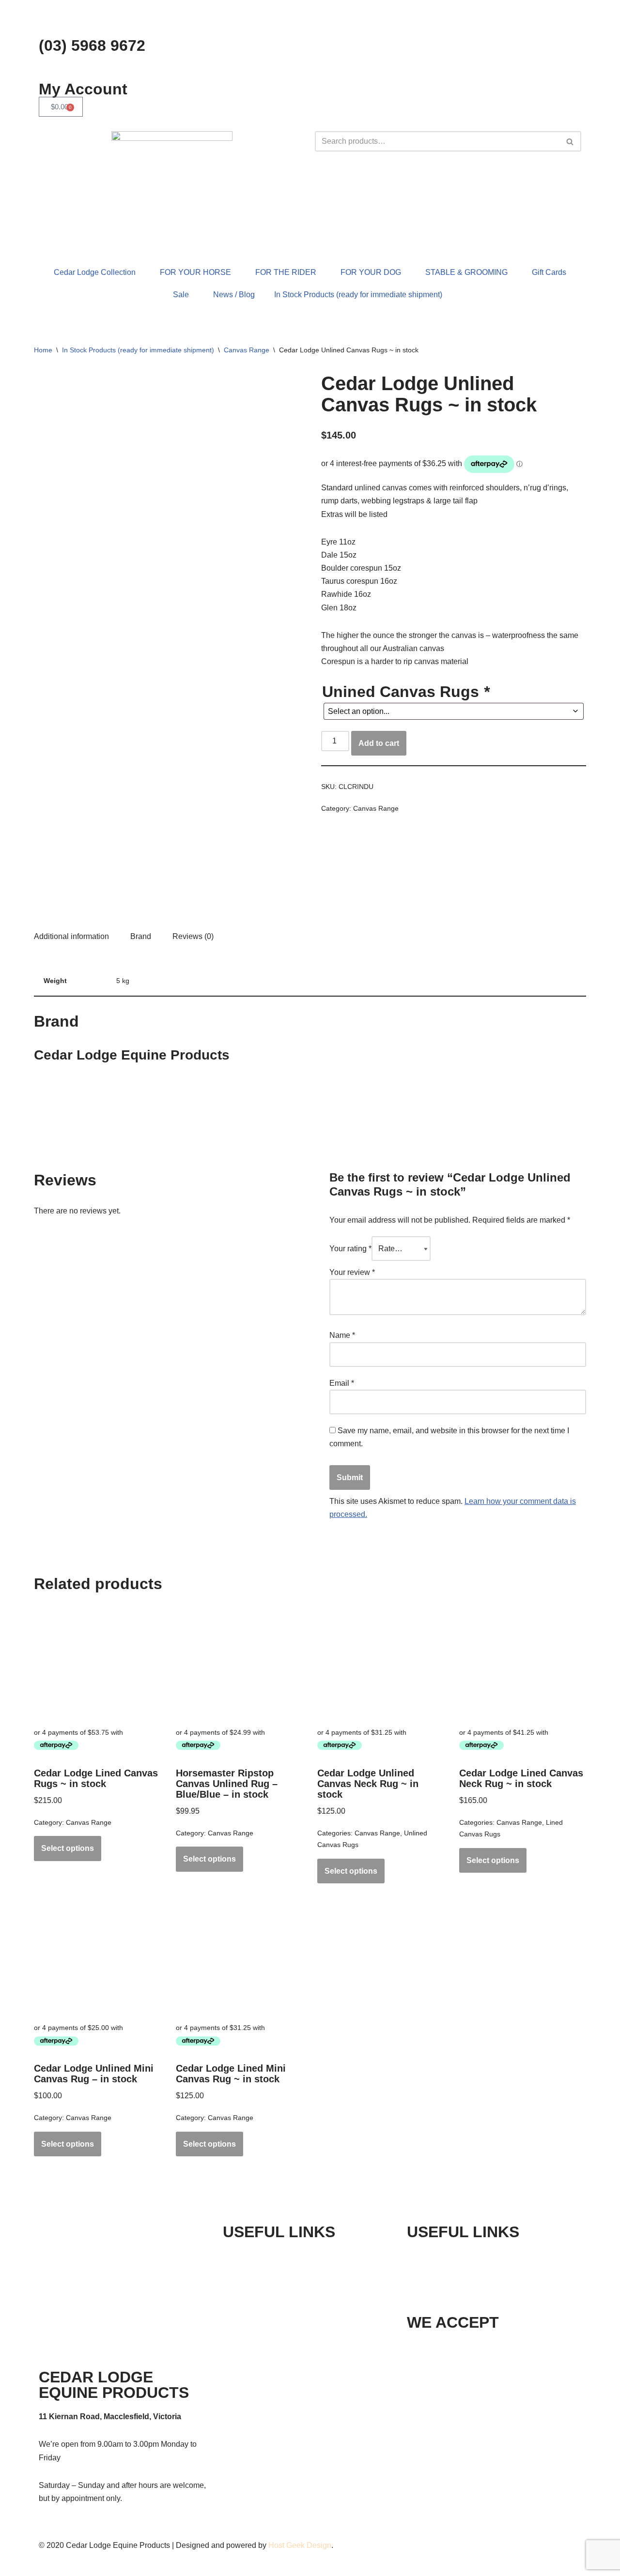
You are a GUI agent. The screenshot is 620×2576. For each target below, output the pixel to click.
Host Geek (287, 2545)
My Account (83, 89)
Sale (181, 295)
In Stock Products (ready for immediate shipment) (358, 295)
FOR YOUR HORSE (195, 272)
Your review (352, 1272)
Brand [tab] (141, 936)
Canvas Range (247, 350)
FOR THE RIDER (286, 272)
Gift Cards (549, 272)
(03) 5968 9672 (92, 45)
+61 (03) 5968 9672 (469, 2256)
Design (319, 2545)
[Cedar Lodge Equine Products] (357, 884)
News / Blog (234, 295)
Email (342, 1383)
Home (43, 350)
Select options (68, 1848)
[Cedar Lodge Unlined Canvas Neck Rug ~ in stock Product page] (381, 1663)
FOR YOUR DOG (371, 272)
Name (342, 1335)
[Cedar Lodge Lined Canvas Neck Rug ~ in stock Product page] (523, 1663)
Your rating (350, 1249)
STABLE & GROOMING (466, 272)
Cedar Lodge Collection (95, 272)
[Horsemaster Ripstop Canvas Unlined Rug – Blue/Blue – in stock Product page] (239, 1663)
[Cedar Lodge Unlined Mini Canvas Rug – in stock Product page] (97, 1958)
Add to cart (379, 743)
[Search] (570, 141)
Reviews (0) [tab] (193, 936)
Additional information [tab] (71, 936)
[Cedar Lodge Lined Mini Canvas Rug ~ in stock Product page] (239, 1958)
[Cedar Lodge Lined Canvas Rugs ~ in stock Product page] (97, 1663)
